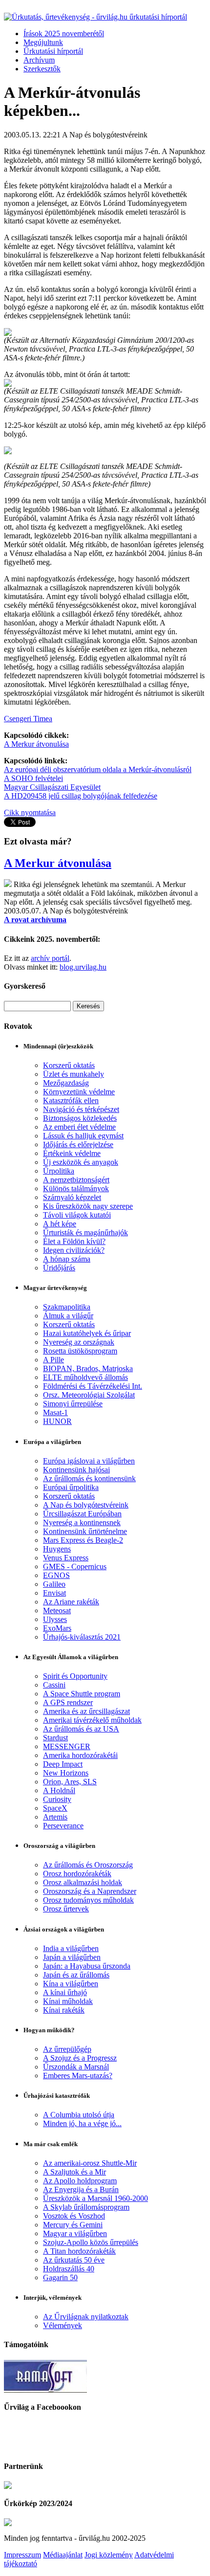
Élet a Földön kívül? (74, 1241)
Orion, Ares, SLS (70, 1782)
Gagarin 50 (60, 2277)
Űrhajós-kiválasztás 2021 (82, 1637)
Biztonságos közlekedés (80, 1118)
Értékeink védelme (72, 1153)
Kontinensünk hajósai (76, 1470)
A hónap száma (67, 1259)
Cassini (54, 1685)
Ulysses (55, 1619)
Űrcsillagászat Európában (82, 1514)
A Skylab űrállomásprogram (86, 2207)
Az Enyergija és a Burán (81, 2189)
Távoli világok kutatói (77, 1215)
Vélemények (63, 2325)
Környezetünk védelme (79, 1092)
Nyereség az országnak (79, 1342)
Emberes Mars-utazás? (78, 2076)
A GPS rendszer (68, 1702)
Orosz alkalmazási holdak (83, 1882)
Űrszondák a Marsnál (76, 2067)
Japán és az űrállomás (76, 1975)
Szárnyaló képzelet (72, 1197)
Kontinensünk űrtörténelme (85, 1531)
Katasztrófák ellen (71, 1100)
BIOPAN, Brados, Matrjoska (88, 1368)
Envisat (54, 1593)
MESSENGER (67, 1746)
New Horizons (66, 1773)
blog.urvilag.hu (83, 967)
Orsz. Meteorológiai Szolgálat (89, 1395)
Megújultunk (43, 42)
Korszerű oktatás (69, 1065)
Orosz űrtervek (66, 1909)
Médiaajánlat (63, 2555)
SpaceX (55, 1808)
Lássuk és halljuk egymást (83, 1136)
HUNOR (57, 1421)
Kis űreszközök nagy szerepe (88, 1206)
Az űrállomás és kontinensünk (89, 1478)
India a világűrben (71, 1948)
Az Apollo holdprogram (80, 2181)
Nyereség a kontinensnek (82, 1522)
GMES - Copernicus (75, 1566)
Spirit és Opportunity (75, 1676)
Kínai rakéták (64, 2010)
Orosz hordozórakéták (77, 1874)
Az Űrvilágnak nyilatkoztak (86, 2317)
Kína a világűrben (71, 1984)
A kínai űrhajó (65, 1992)
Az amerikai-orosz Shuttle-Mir (90, 2163)
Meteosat (57, 1610)
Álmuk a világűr (68, 1316)
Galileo (54, 1584)
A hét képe (60, 1224)
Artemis (55, 1817)
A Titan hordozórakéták (79, 2251)
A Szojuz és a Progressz (80, 2058)
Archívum (39, 60)
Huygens (57, 1549)
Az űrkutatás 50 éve (74, 2260)
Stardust (55, 1738)
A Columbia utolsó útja (79, 2115)
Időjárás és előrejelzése (78, 1144)
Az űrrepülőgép (67, 2049)
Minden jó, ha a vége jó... (82, 2123)
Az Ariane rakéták (71, 1602)
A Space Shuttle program (82, 1694)
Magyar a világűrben (75, 2233)
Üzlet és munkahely (73, 1074)
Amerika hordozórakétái (80, 1755)
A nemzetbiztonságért (76, 1180)
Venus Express (66, 1558)
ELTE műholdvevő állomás (85, 1377)
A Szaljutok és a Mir (74, 2172)
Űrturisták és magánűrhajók (85, 1232)
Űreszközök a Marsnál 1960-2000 (95, 2198)
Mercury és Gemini (73, 2225)
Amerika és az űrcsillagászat (86, 1711)
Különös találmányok (76, 1188)
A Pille (53, 1360)
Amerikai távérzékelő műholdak (92, 1720)
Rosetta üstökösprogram (80, 1351)
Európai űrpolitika (71, 1487)
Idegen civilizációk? (74, 1250)
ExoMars (57, 1628)
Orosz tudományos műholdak (88, 1900)
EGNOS (56, 1575)
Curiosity (57, 1799)
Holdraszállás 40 (69, 2269)
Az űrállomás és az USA (81, 1729)
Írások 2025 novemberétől (64, 33)
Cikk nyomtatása (30, 812)
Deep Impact (63, 1764)
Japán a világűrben (72, 1957)
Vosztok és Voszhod (74, 2216)
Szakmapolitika (67, 1307)
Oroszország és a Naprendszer (90, 1891)
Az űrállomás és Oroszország (88, 1865)
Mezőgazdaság (66, 1083)
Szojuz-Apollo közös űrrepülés (91, 2242)
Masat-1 (55, 1412)
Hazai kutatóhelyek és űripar (87, 1333)
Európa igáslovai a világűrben (89, 1461)
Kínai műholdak (68, 2001)
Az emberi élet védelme (79, 1127)
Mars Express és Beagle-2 (83, 1540)
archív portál (50, 958)
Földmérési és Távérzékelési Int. (93, 1386)
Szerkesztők (42, 69)
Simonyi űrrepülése (73, 1404)
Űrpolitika (59, 1171)
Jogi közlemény (109, 2555)
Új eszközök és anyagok (81, 1162)
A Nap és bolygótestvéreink (86, 1505)
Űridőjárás (59, 1268)
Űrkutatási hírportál (53, 51)
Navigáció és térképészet (81, 1109)
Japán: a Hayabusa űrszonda (87, 1966)
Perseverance (63, 1826)
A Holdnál (59, 1790)
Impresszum (22, 2555)
